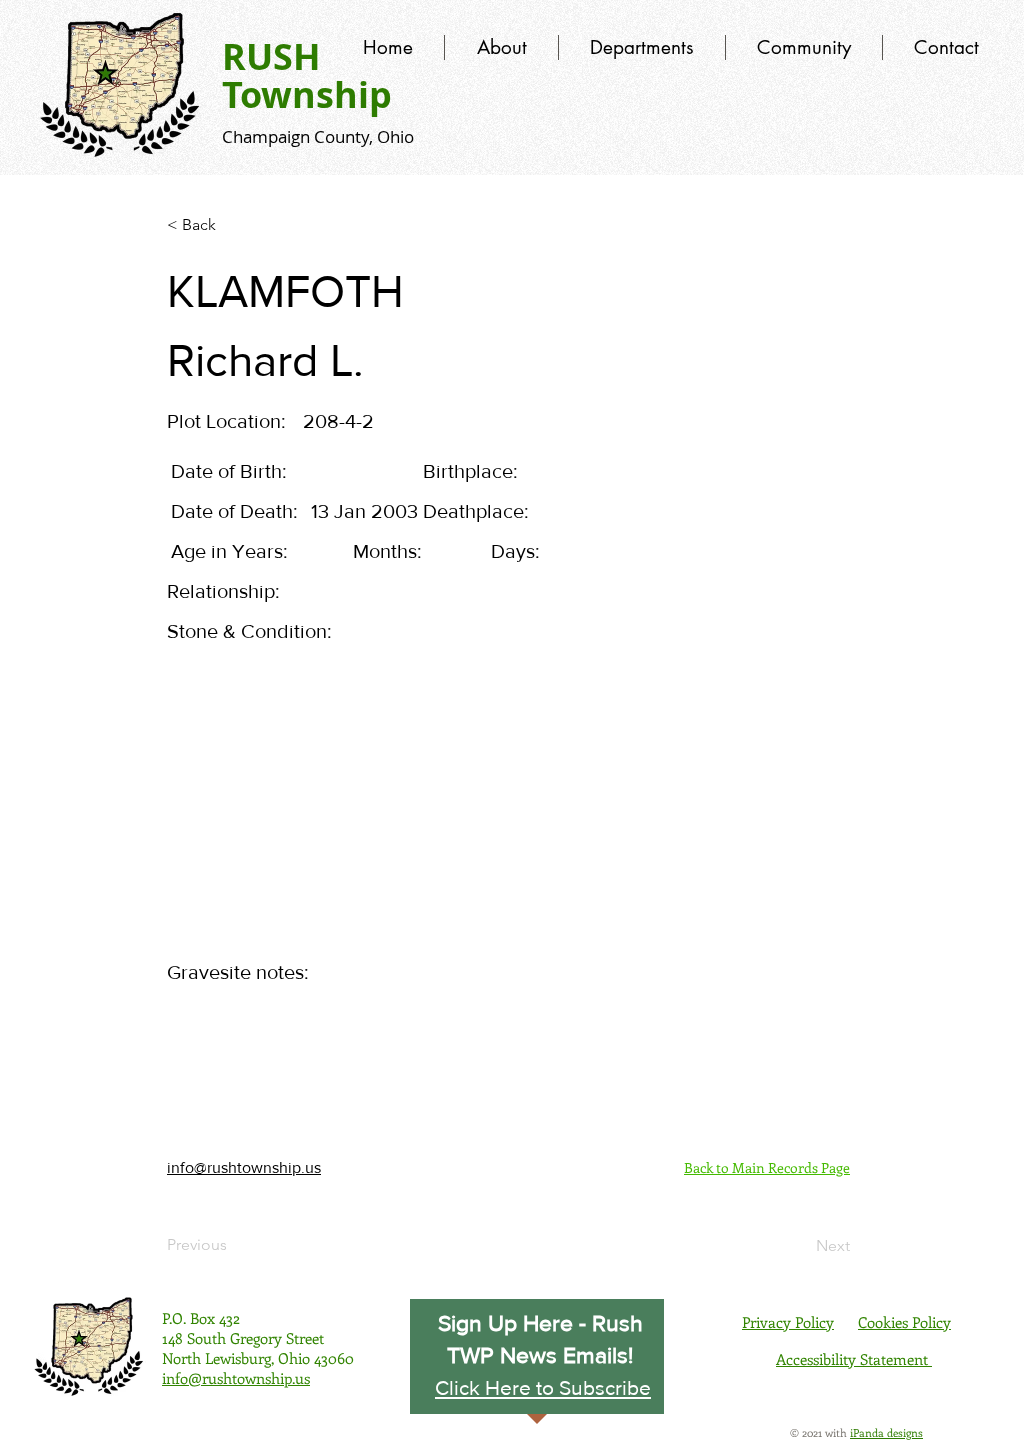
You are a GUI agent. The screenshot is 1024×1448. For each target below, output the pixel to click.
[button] (543, 1387)
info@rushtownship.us (244, 1167)
